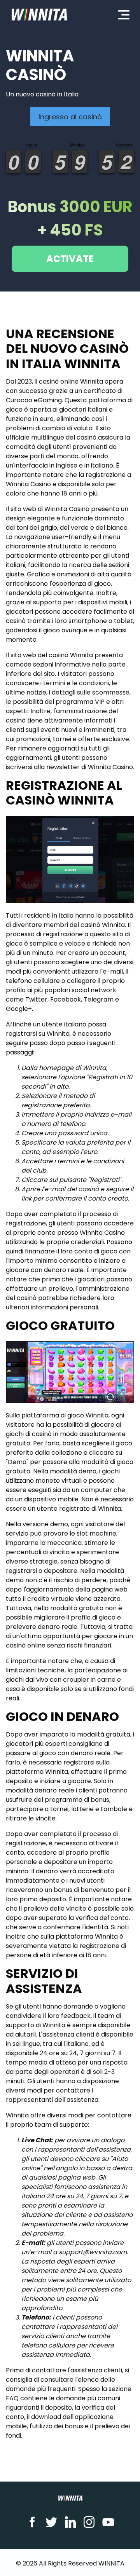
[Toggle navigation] (124, 14)
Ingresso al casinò (70, 117)
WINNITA (111, 2563)
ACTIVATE (70, 259)
